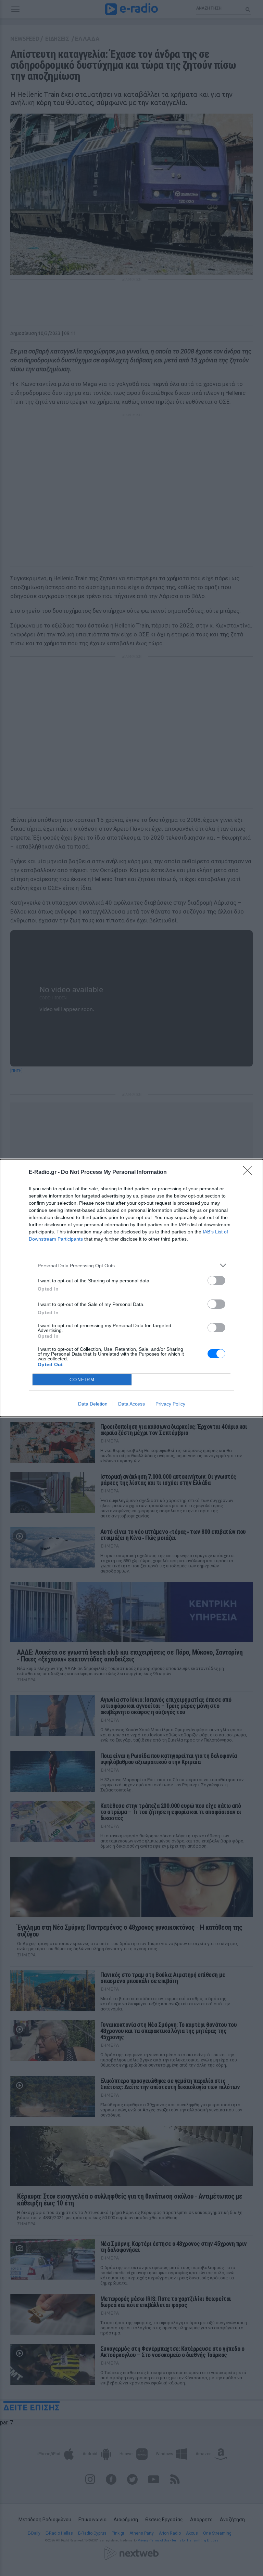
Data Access (131, 1404)
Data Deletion (93, 1404)
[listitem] (131, 1265)
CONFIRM (82, 1380)
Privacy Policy (170, 1404)
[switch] (216, 1280)
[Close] (250, 1173)
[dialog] (131, 1288)
